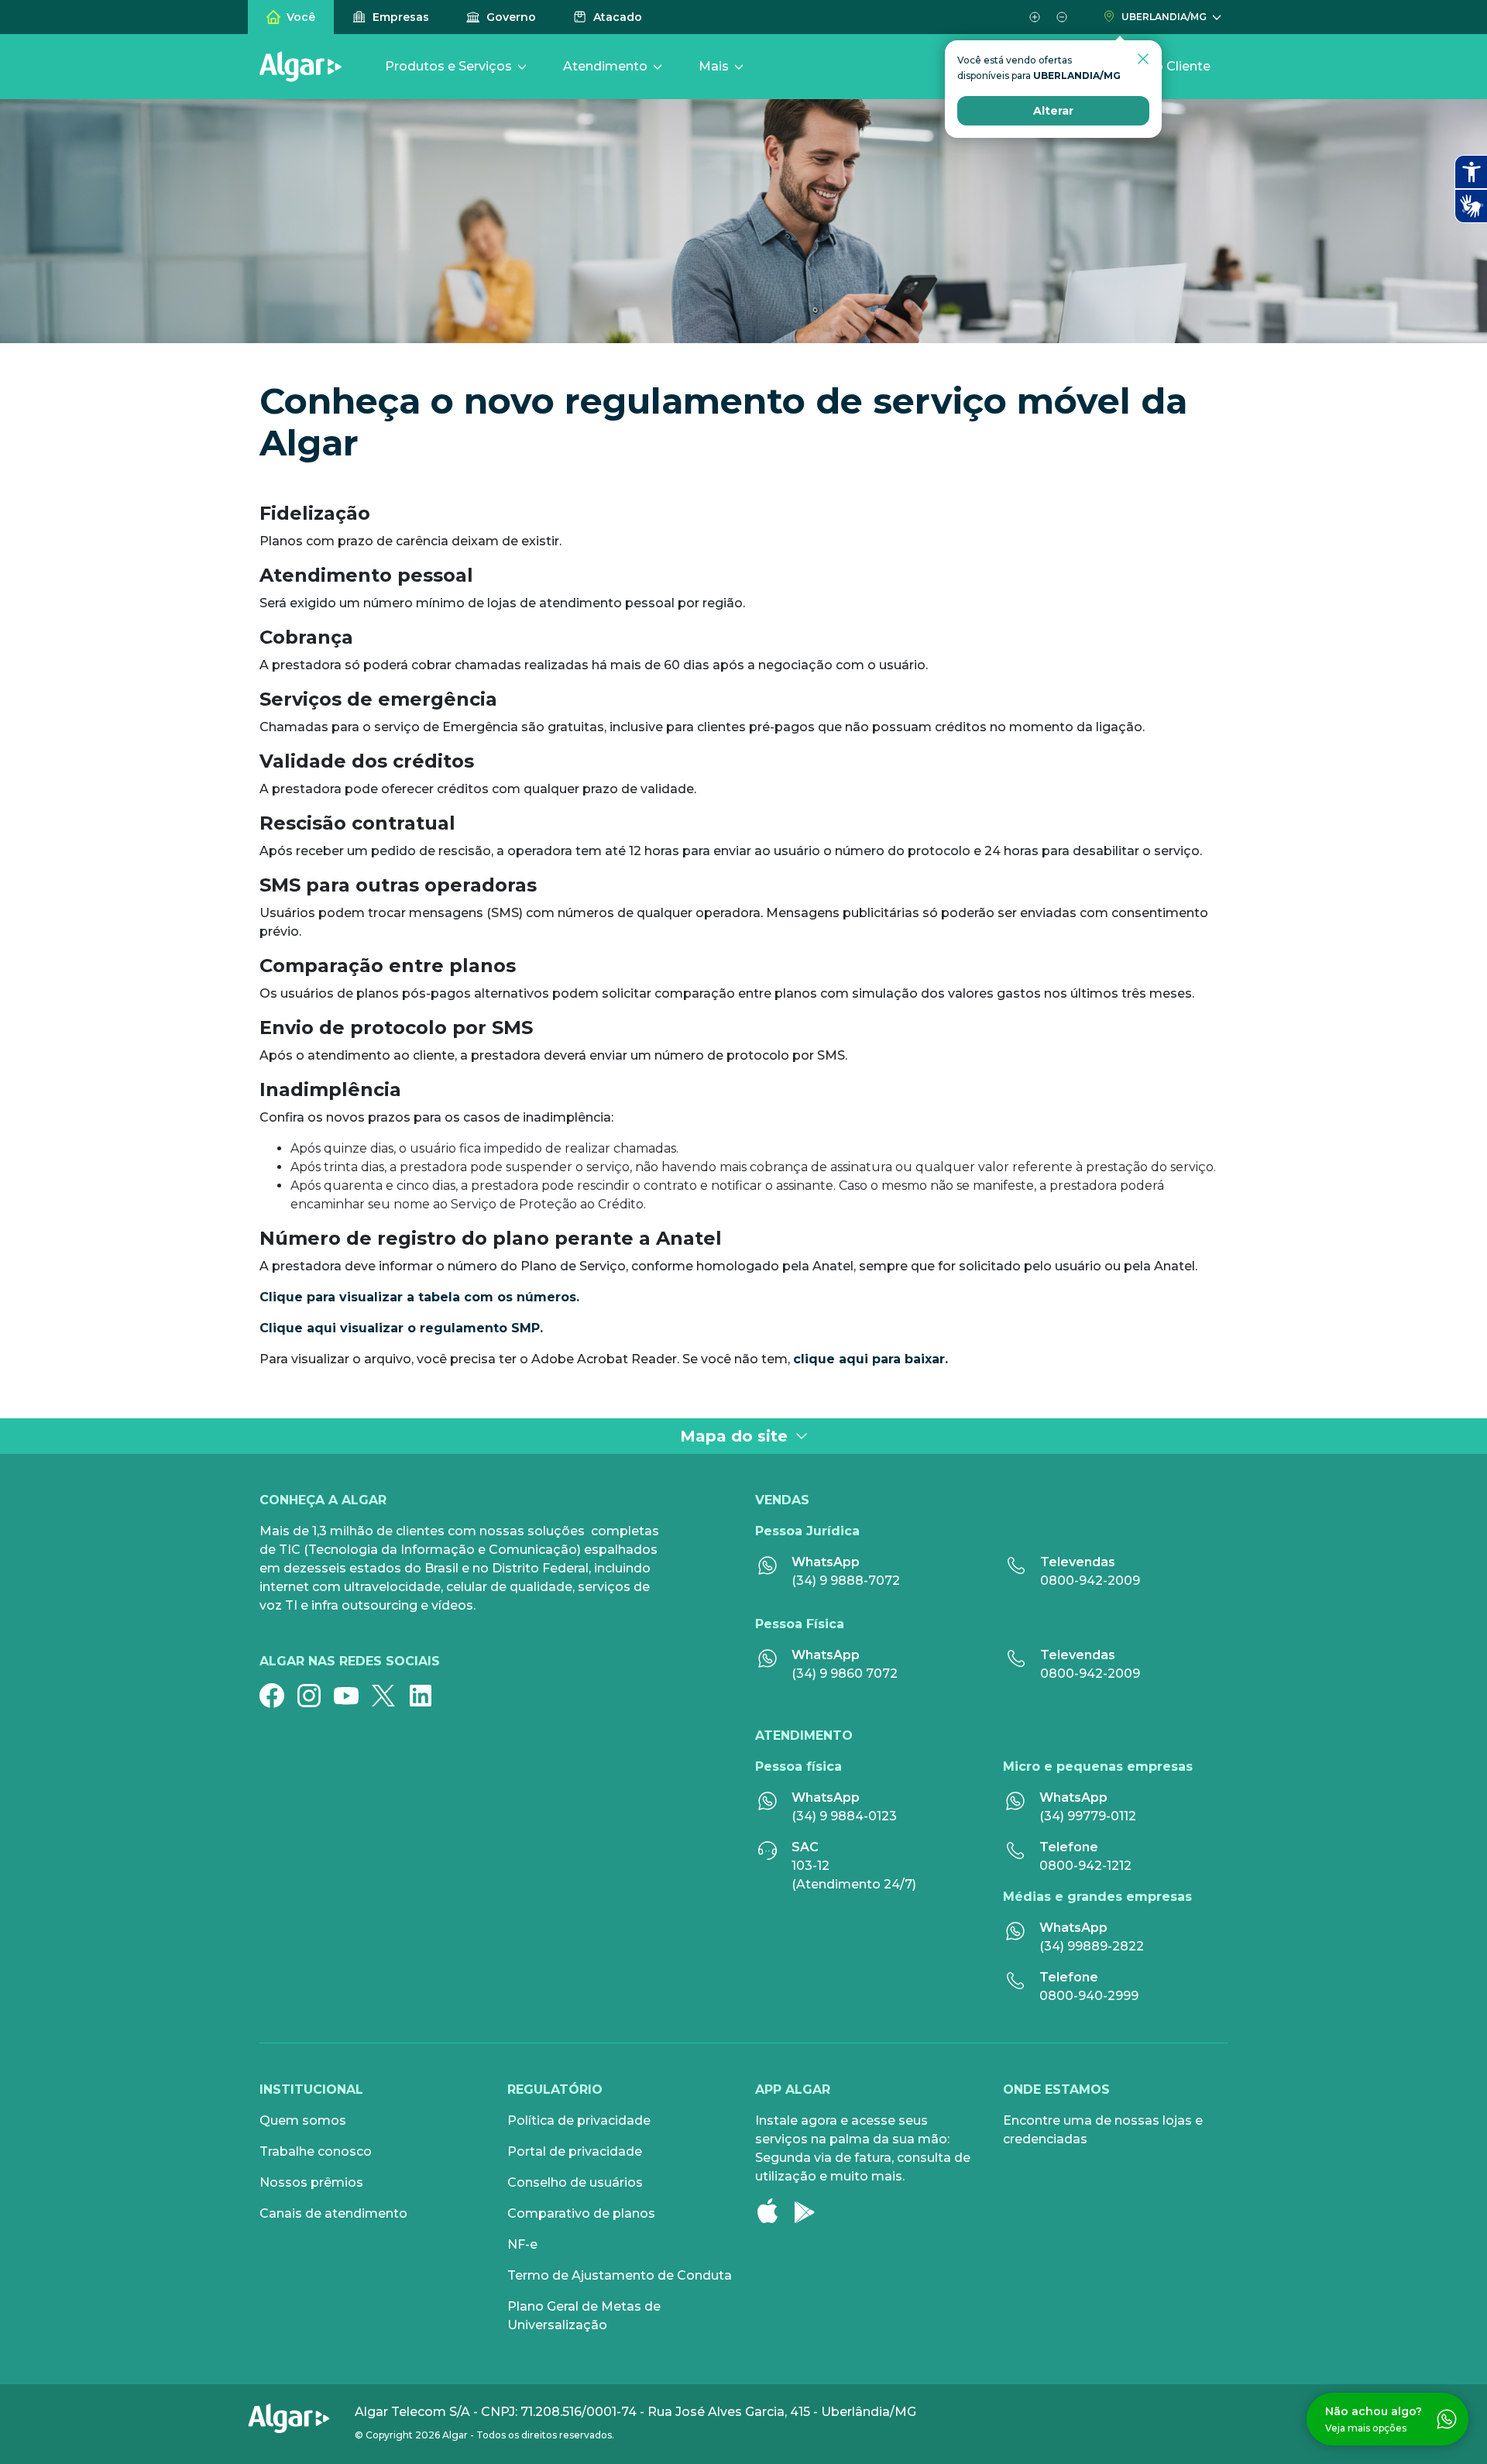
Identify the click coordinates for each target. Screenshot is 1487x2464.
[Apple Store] (774, 2211)
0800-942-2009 (1090, 1581)
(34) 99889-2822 (1092, 1946)
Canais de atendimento (333, 2213)
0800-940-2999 (1089, 1996)
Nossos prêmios (311, 2182)
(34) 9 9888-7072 (846, 1581)
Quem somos (303, 2120)
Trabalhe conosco (316, 2151)
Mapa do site (734, 1436)
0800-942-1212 (1085, 1866)
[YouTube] (352, 1696)
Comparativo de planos (581, 2213)
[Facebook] (278, 1696)
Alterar (1053, 111)
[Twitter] (390, 1696)
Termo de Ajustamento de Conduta (620, 2275)
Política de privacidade (579, 2120)
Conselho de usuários (575, 2182)
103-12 (810, 1866)
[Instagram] (315, 1696)
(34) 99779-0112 (1088, 1816)
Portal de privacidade (575, 2151)
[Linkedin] (427, 1696)
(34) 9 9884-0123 (844, 1816)
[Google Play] (811, 2211)
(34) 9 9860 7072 (845, 1674)
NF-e (522, 2244)
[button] (1034, 17)
